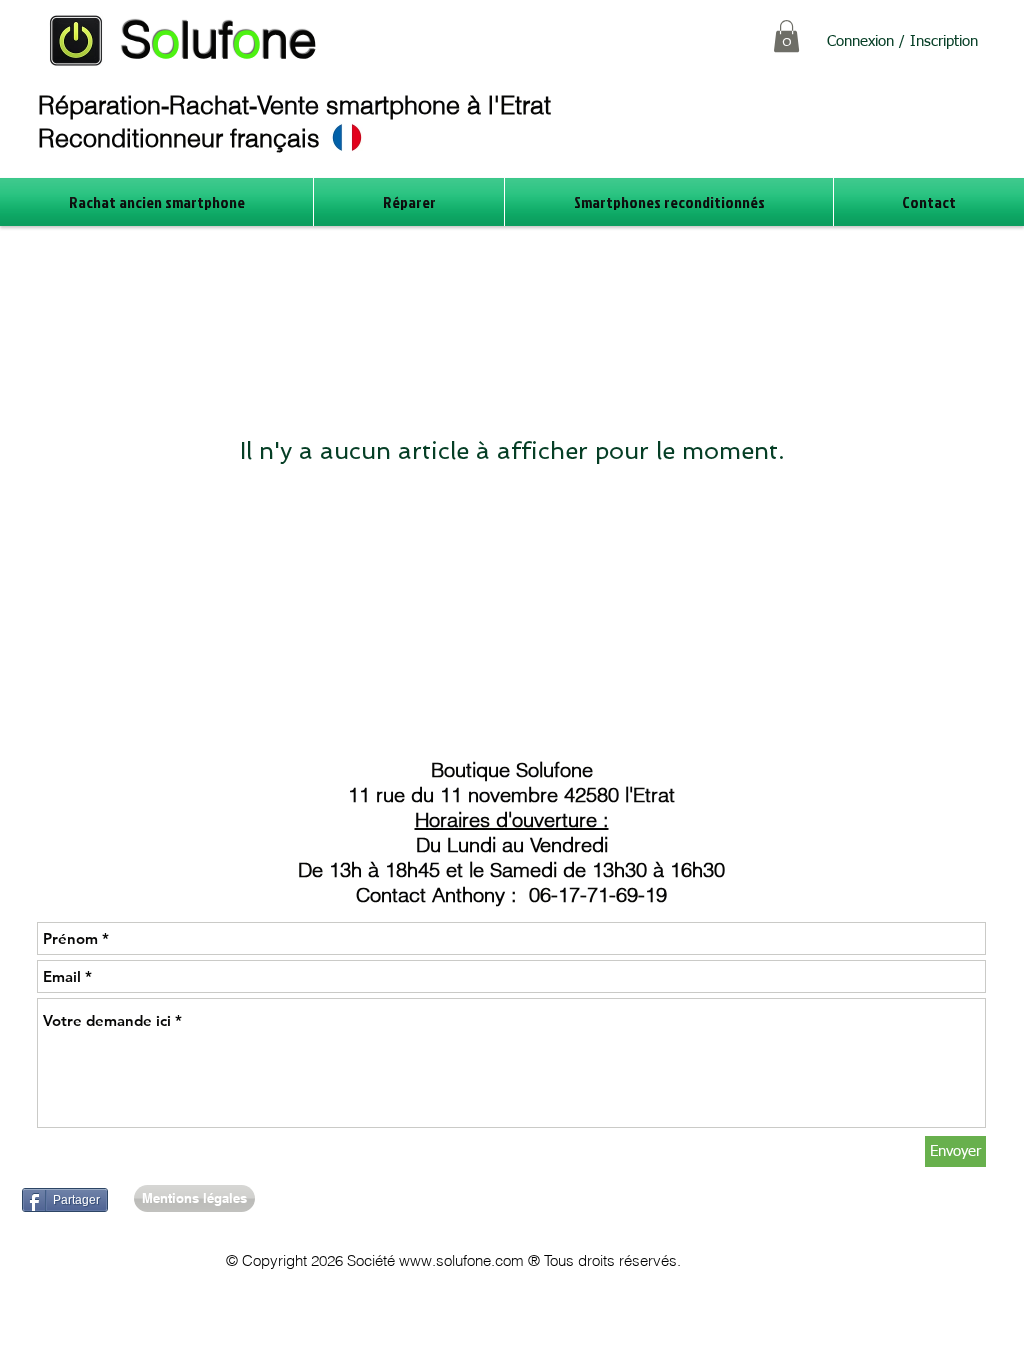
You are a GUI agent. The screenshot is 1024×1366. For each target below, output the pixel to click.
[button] (786, 36)
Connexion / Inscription (902, 41)
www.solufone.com (461, 1260)
